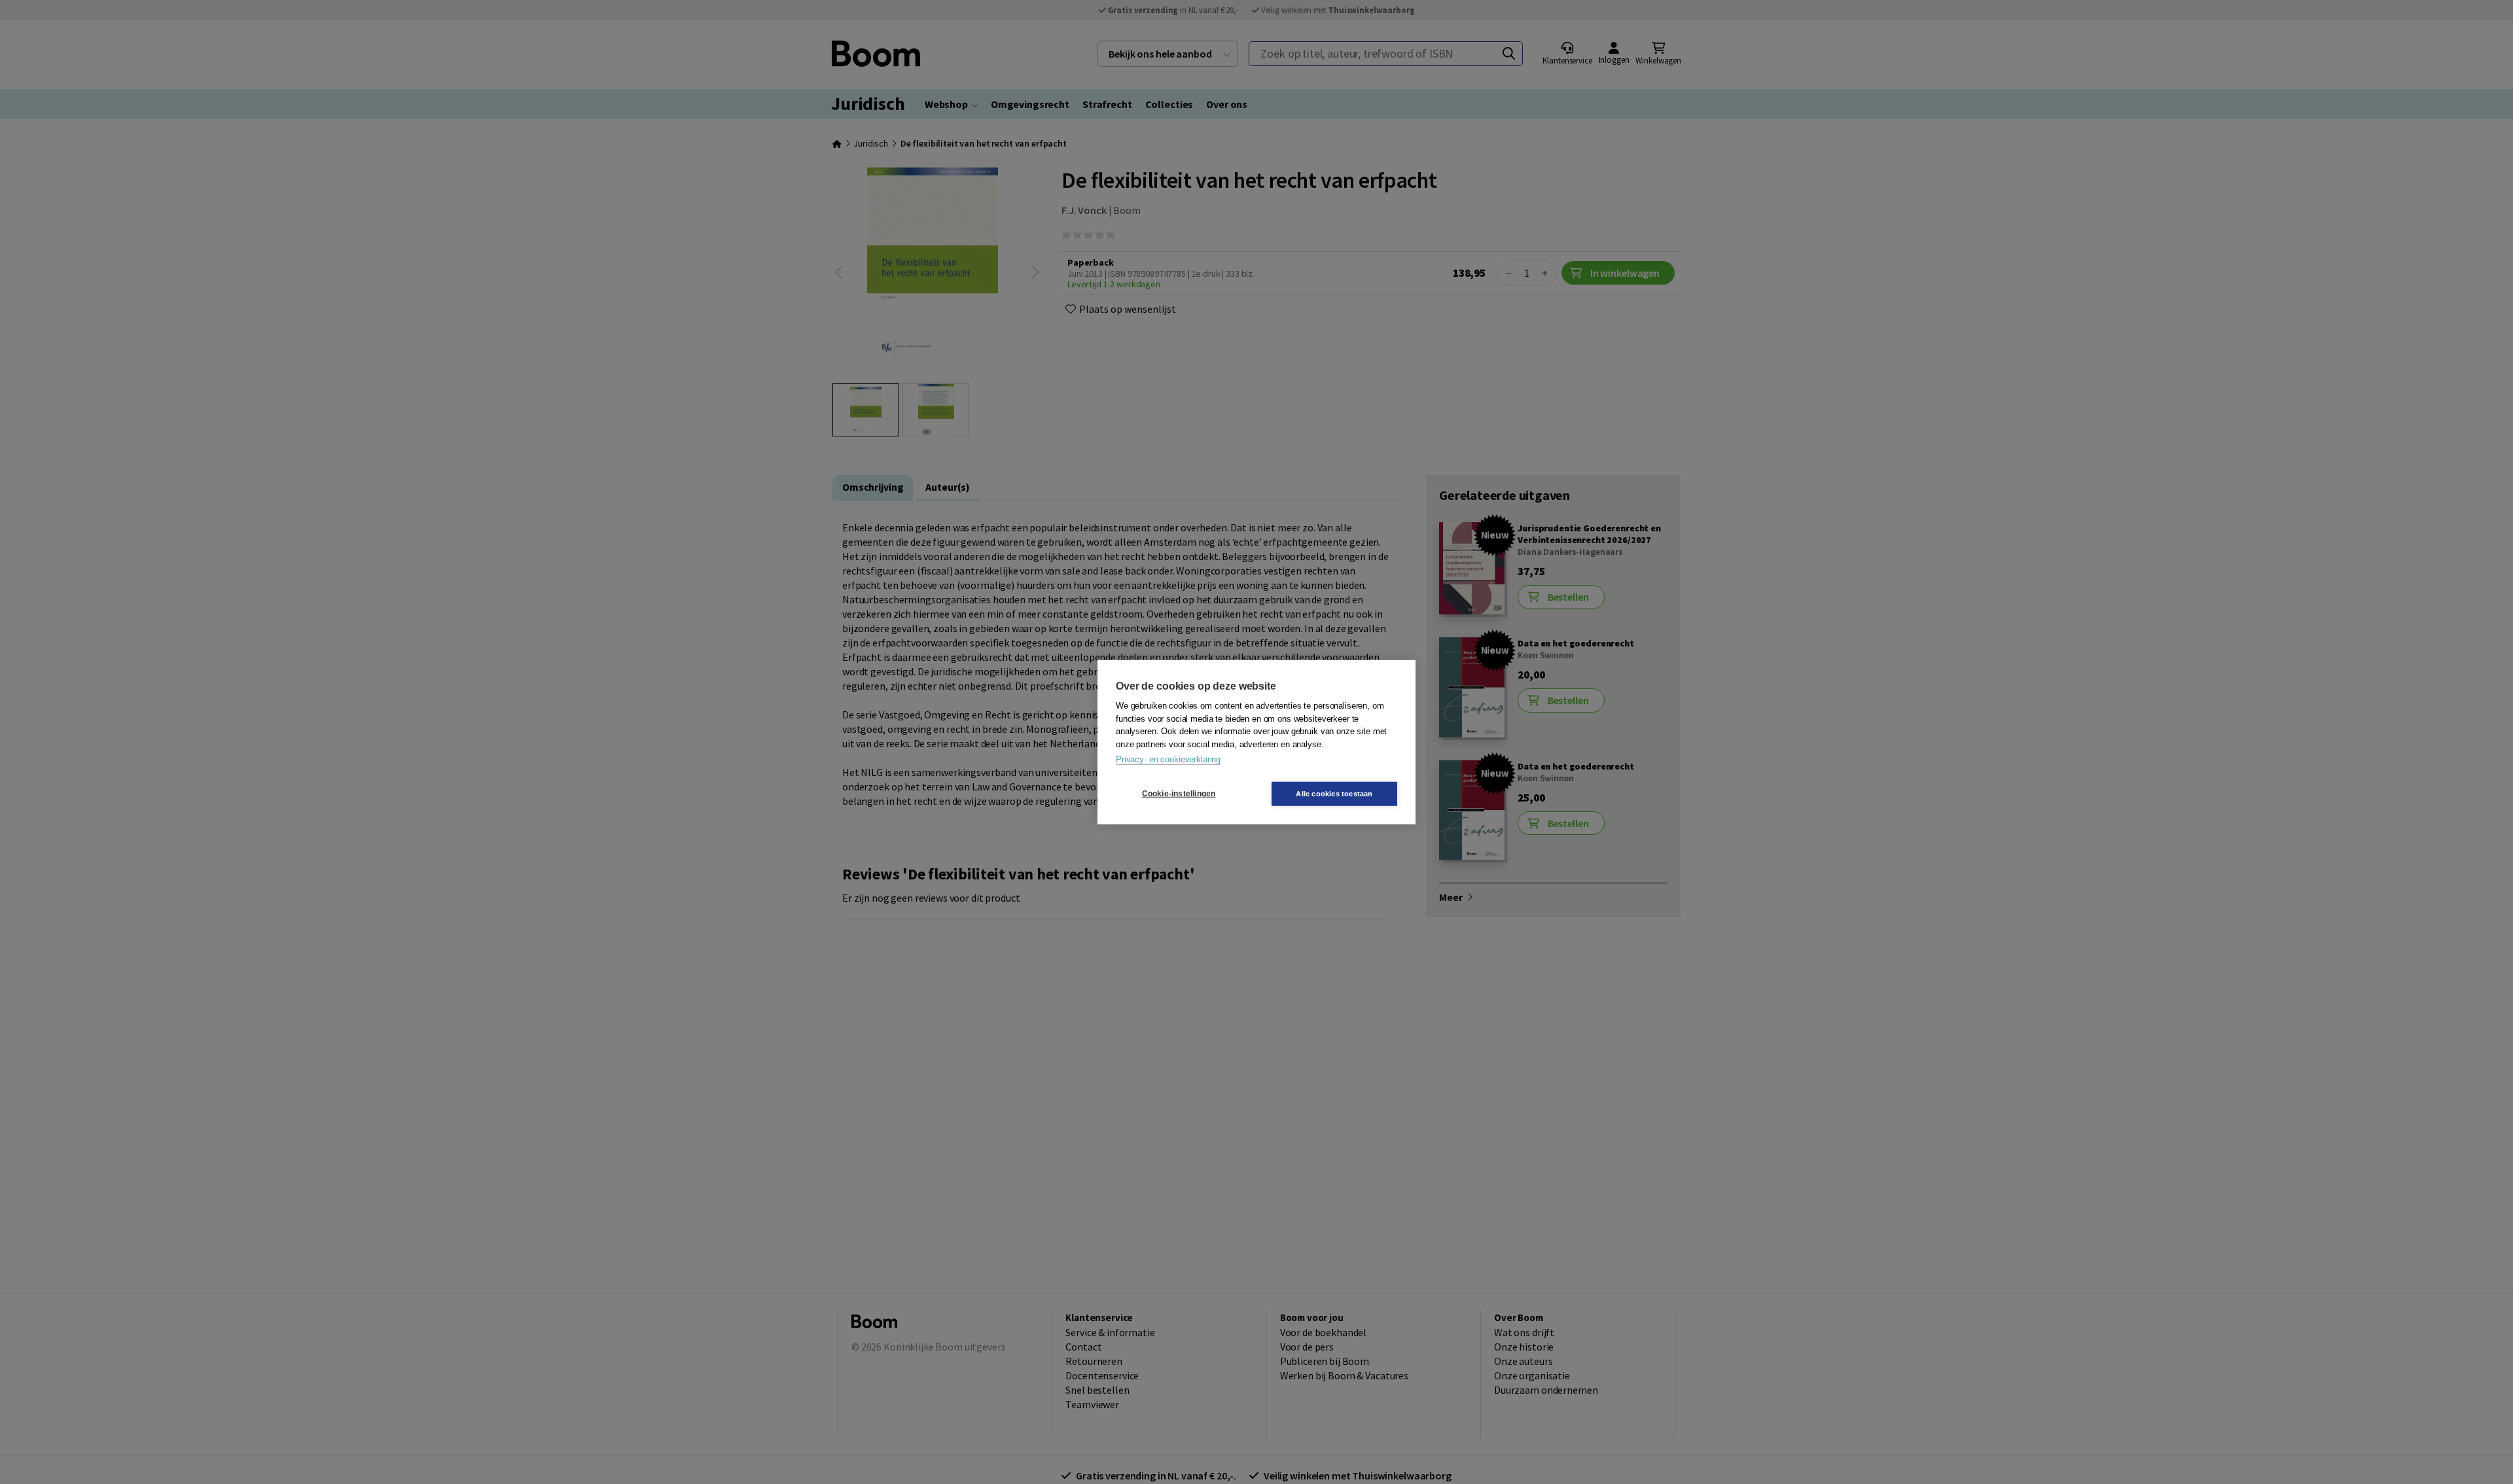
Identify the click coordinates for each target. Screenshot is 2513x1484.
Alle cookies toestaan (1334, 793)
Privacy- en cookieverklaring (1168, 759)
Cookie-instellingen (1179, 794)
